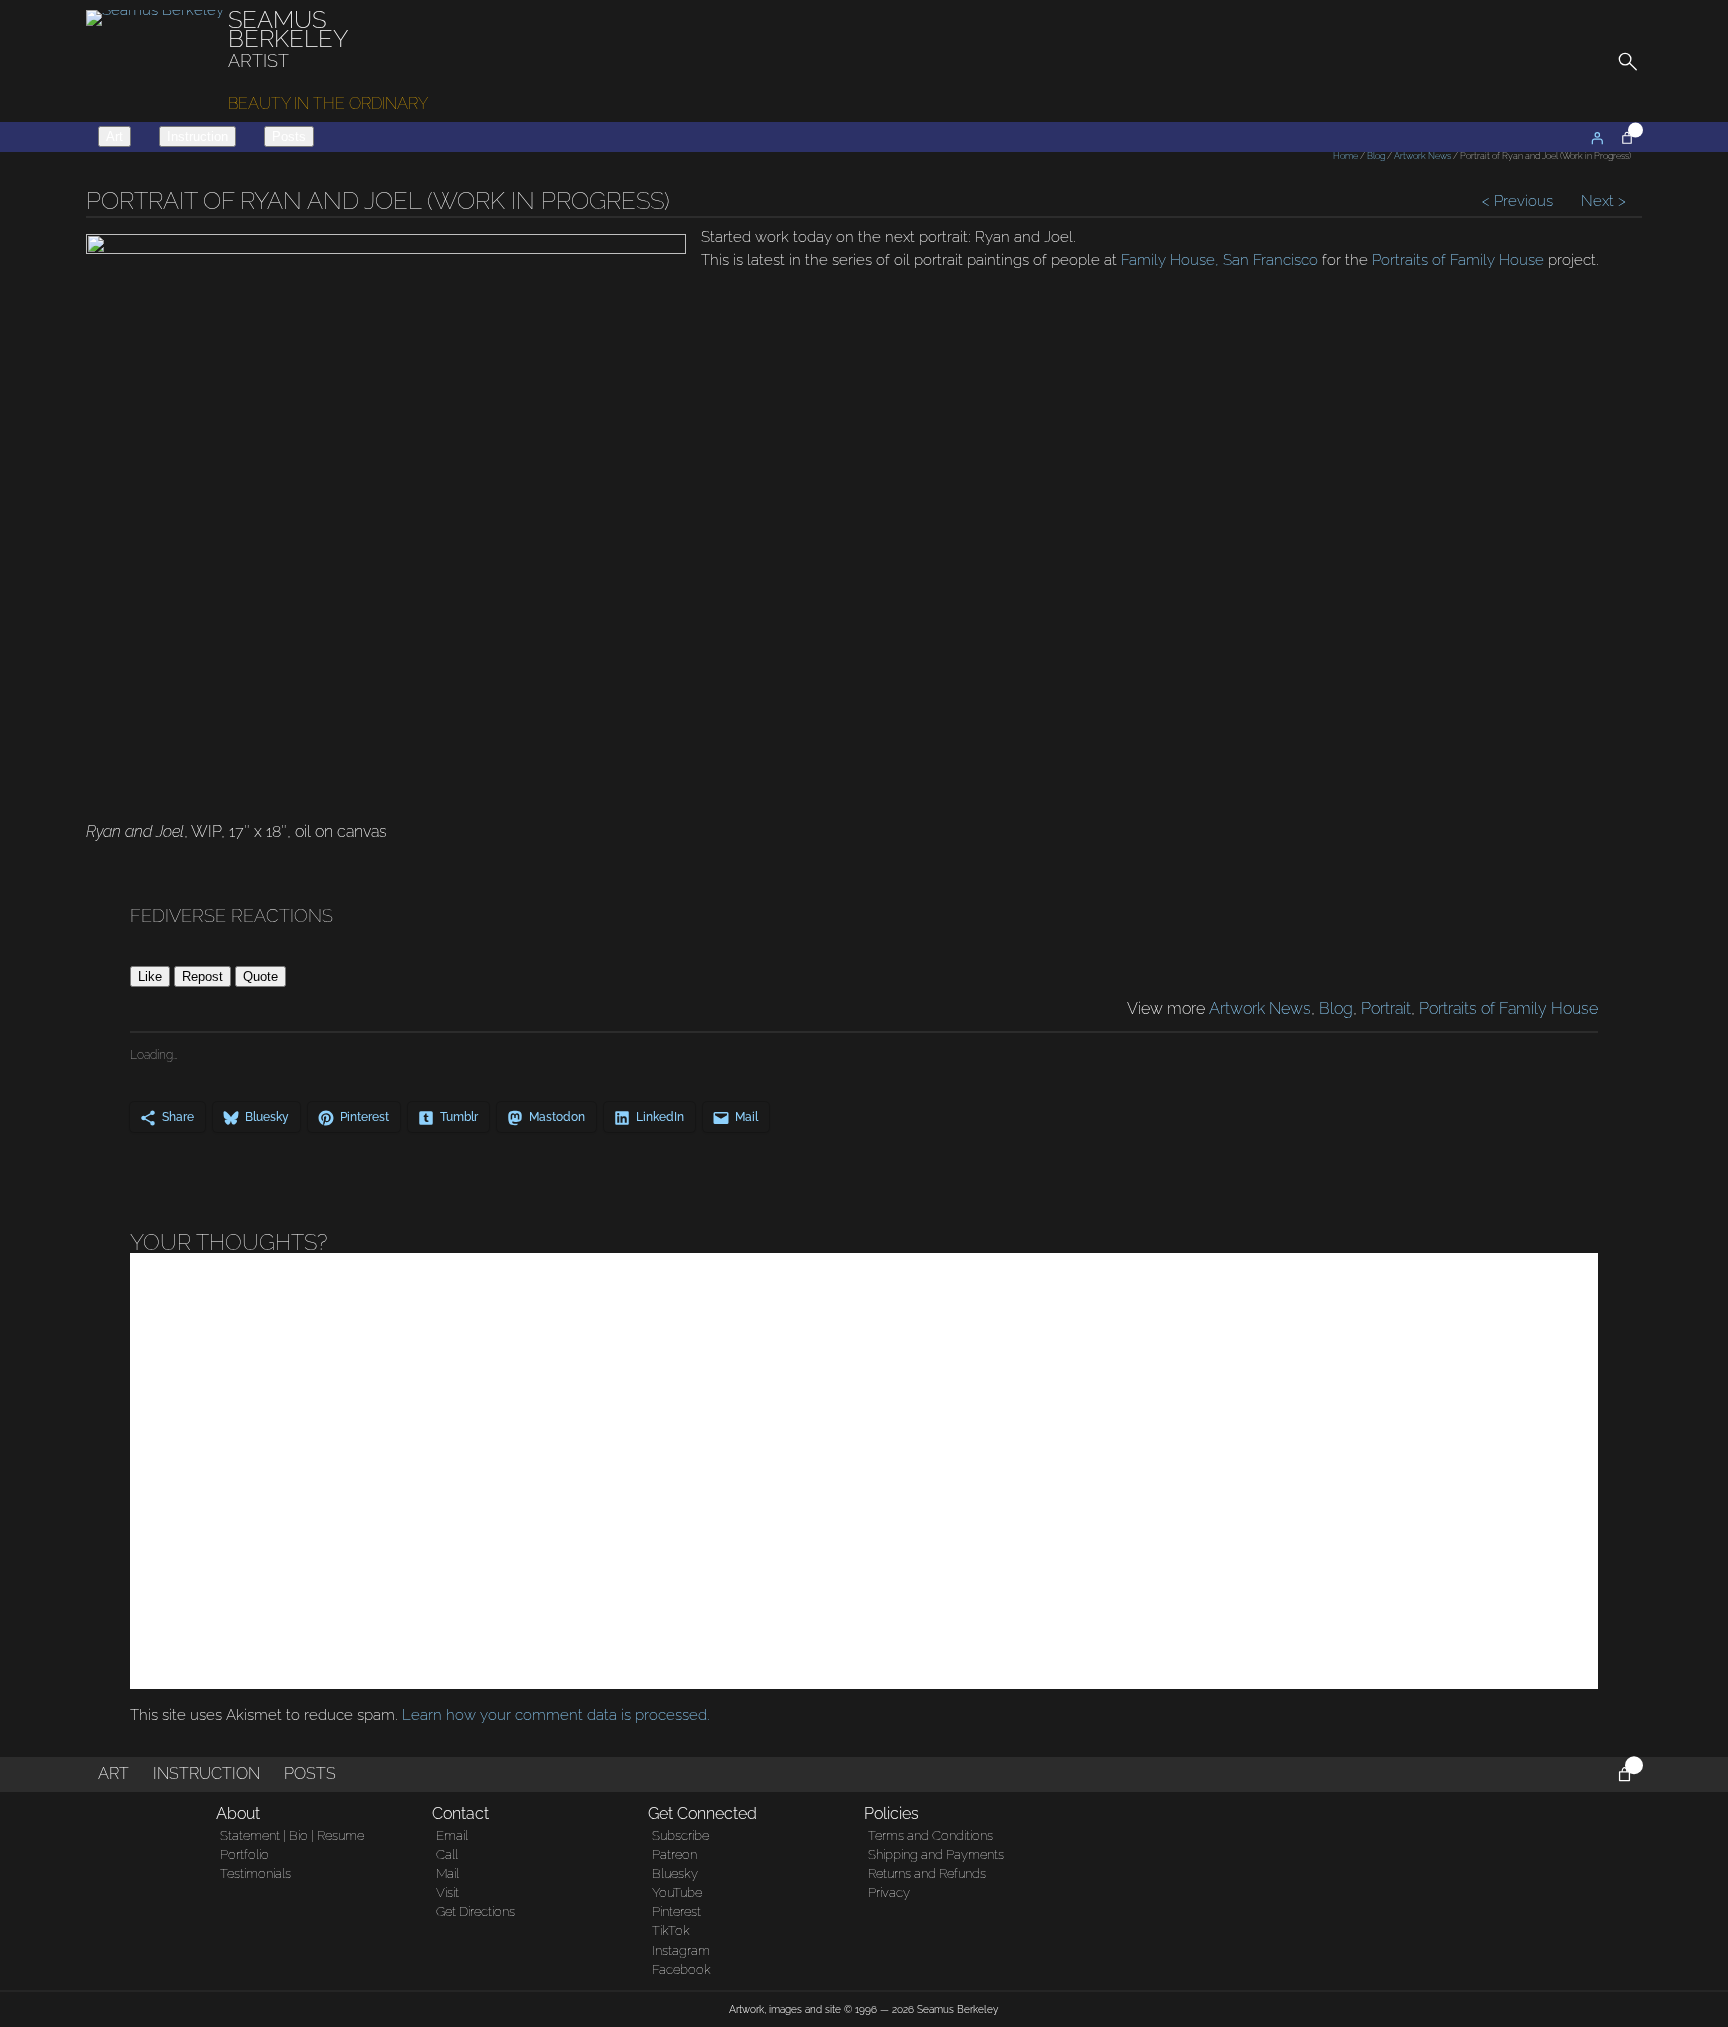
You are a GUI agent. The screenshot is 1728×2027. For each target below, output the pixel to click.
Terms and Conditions (930, 1835)
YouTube (677, 1892)
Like (150, 976)
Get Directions (475, 1911)
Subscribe (680, 1835)
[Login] (1597, 138)
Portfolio (244, 1854)
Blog (1376, 156)
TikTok (671, 1930)
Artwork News (1422, 156)
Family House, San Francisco (1219, 260)
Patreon (674, 1854)
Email (452, 1835)
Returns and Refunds (927, 1873)
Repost (202, 976)
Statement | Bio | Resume (292, 1835)
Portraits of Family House (1458, 260)
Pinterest (676, 1911)
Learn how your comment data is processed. (556, 1715)
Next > (1601, 201)
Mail (447, 1873)
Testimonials (255, 1873)
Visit (447, 1892)
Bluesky (675, 1873)
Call (447, 1854)
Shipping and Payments (936, 1854)
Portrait (1386, 1008)
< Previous (1519, 201)
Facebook (681, 1969)
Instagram (681, 1950)
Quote (260, 976)
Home (1345, 156)
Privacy (889, 1892)
